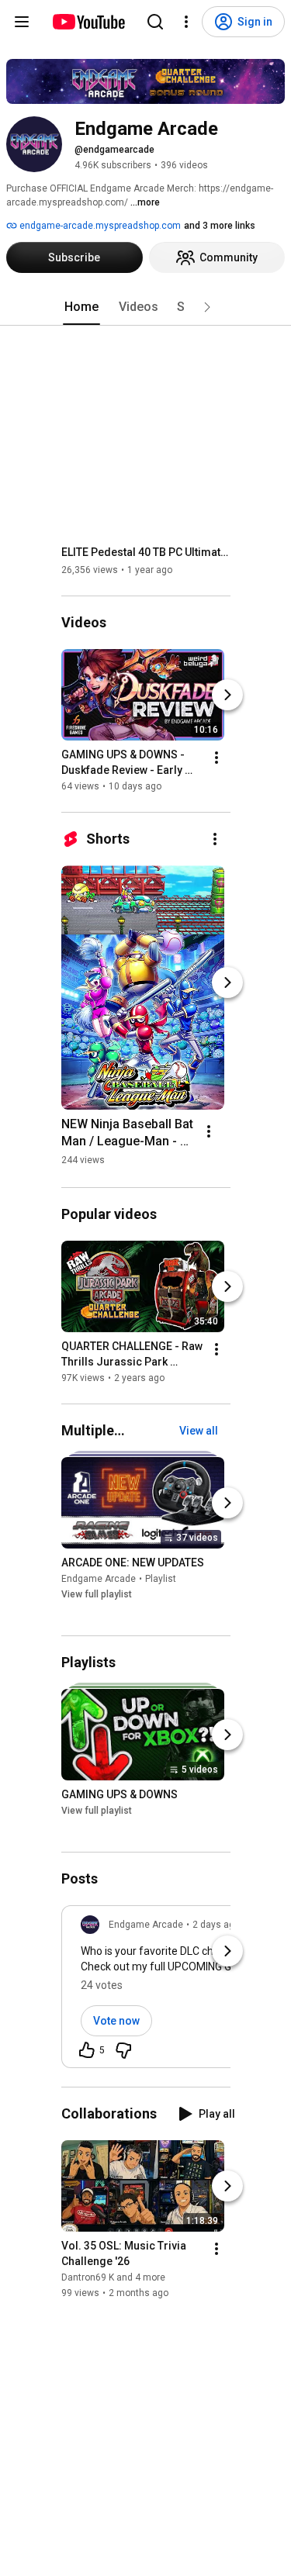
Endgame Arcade (99, 1579)
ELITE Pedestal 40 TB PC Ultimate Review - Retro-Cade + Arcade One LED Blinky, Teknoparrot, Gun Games (146, 552)
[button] (207, 307)
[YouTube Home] (88, 22)
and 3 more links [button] (220, 226)
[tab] (81, 307)
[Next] (227, 695)
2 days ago (216, 1925)
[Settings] (186, 22)
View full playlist (97, 1594)
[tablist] (146, 307)
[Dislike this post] (123, 2050)
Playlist (161, 1579)
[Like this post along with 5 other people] (87, 2050)
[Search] (155, 22)
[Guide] (22, 22)
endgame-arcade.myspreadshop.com (99, 226)
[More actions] (217, 758)
